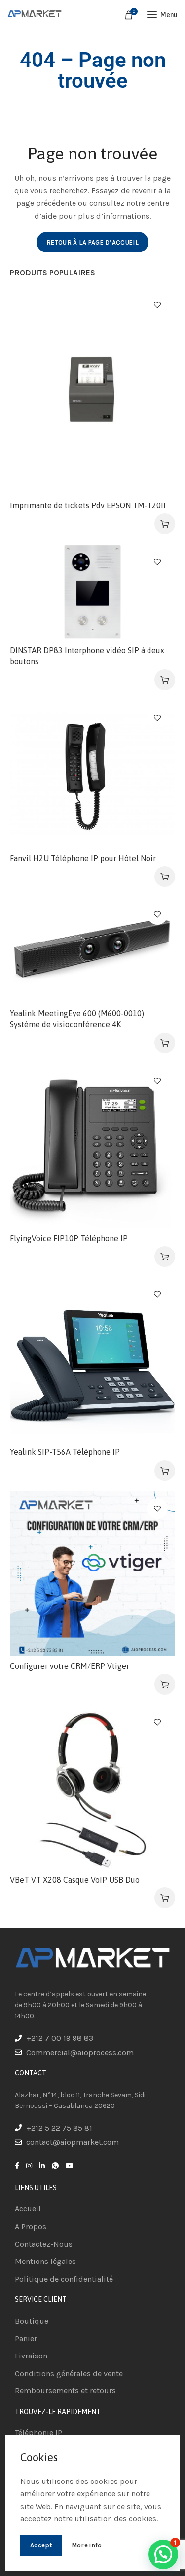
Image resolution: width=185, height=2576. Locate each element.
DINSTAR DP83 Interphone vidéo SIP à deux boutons (87, 656)
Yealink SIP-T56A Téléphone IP (65, 1452)
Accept (41, 2545)
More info (87, 2545)
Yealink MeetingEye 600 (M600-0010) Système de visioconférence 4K (77, 1019)
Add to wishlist (157, 305)
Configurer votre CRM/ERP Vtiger (70, 1666)
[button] (165, 524)
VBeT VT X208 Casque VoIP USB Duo (75, 1880)
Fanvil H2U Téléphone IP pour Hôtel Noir (83, 858)
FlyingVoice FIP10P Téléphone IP (69, 1238)
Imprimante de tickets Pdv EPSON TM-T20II (88, 505)
